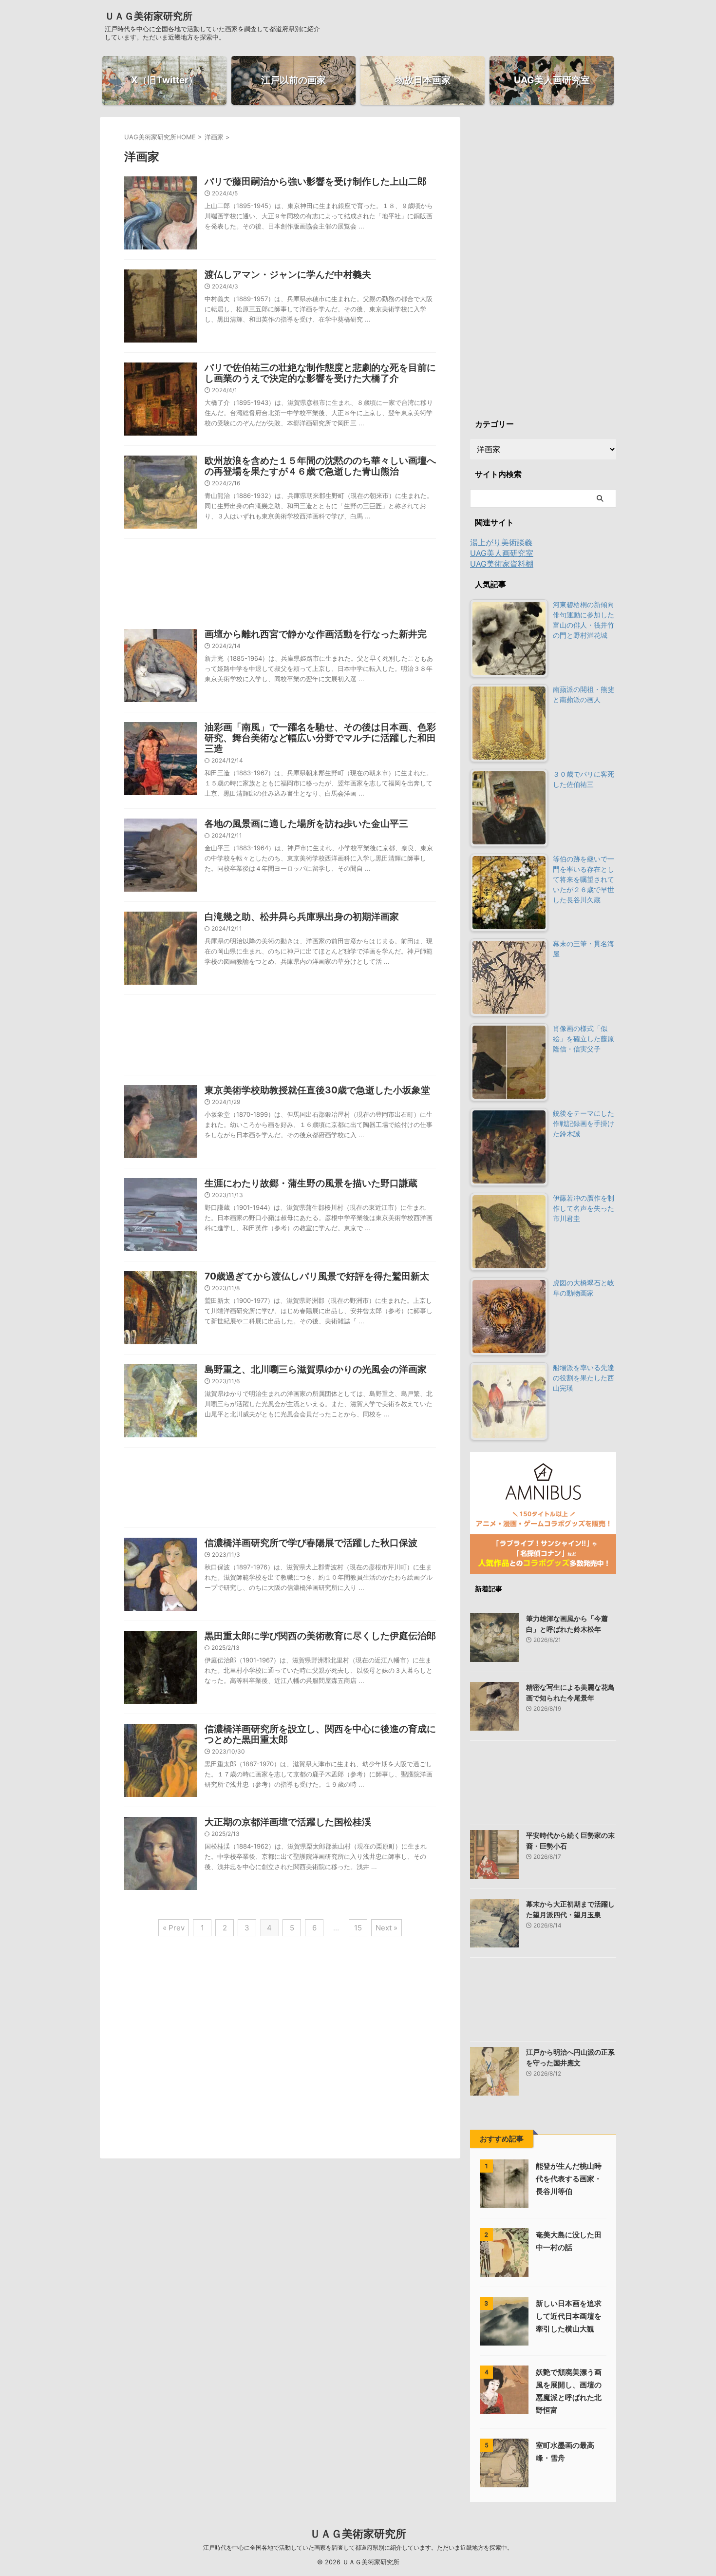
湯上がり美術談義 (501, 542)
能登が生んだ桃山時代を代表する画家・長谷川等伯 (569, 2179)
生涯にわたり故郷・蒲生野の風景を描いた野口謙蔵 (311, 1183)
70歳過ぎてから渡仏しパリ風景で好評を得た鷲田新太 (317, 1276)
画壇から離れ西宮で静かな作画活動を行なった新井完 (316, 634)
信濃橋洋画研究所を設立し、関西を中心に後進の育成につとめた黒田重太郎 (320, 1734)
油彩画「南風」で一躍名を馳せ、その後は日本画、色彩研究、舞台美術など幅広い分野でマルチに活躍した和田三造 (320, 738)
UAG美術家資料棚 (502, 564)
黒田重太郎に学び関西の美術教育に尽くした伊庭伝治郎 (320, 1636)
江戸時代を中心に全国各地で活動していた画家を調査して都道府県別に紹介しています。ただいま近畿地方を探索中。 (358, 2547)
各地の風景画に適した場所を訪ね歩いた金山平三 (306, 824)
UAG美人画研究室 (502, 553)
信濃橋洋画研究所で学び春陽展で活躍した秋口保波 (311, 1543)
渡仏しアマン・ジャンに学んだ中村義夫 (288, 275)
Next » (386, 1928)
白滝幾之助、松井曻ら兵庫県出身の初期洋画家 (302, 917)
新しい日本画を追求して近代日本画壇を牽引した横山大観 (569, 2316)
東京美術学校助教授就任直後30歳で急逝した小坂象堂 (317, 1090)
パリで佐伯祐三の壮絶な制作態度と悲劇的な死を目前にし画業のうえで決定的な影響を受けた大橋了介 (320, 373)
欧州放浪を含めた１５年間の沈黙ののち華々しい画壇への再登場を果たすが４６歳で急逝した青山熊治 (320, 466)
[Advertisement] (280, 581)
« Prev (174, 1928)
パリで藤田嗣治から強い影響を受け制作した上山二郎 (316, 181)
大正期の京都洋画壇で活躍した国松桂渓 (288, 1822)
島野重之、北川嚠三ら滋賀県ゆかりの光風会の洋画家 (316, 1369)
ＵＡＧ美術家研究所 (149, 16)
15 (358, 1928)
